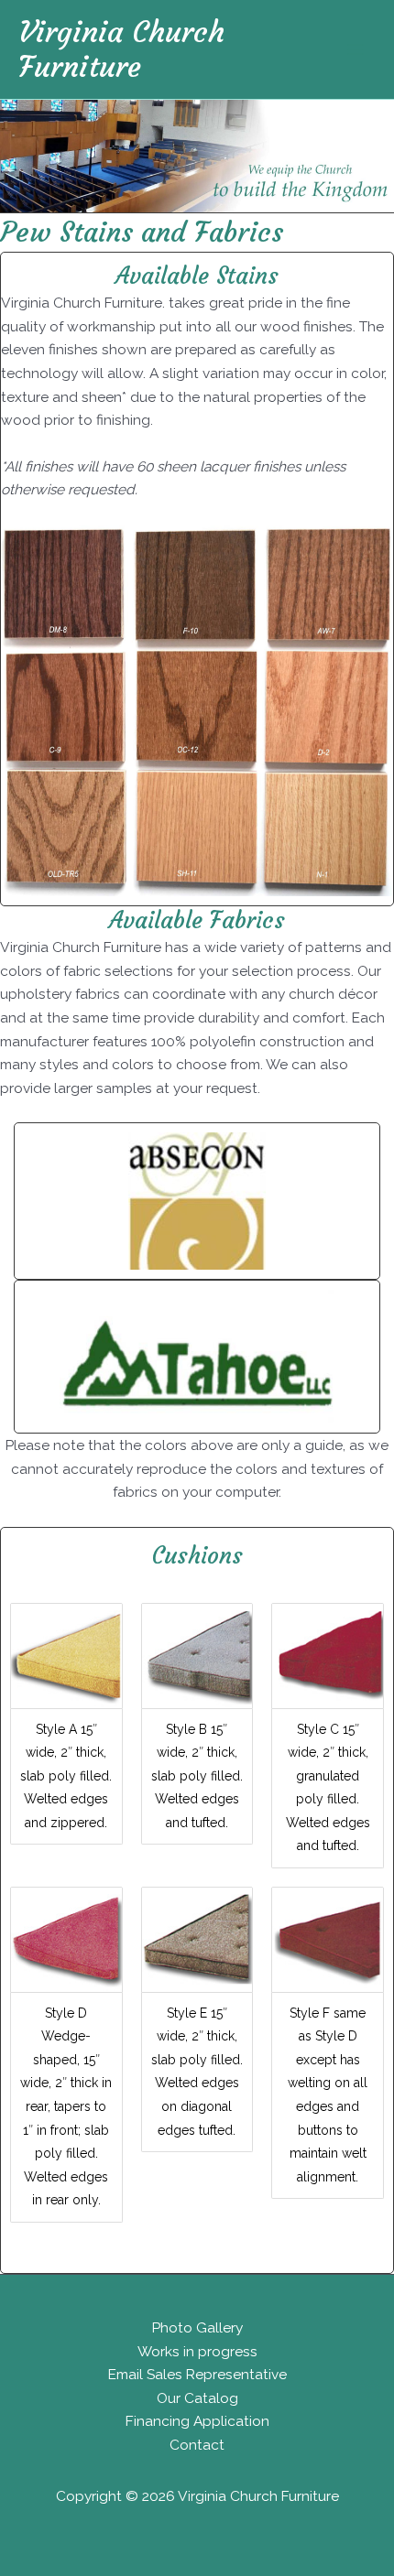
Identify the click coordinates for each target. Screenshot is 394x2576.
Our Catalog (197, 2398)
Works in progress (197, 2351)
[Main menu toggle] (356, 49)
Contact (197, 2445)
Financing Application (197, 2421)
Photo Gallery (197, 2327)
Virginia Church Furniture (121, 49)
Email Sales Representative (197, 2374)
